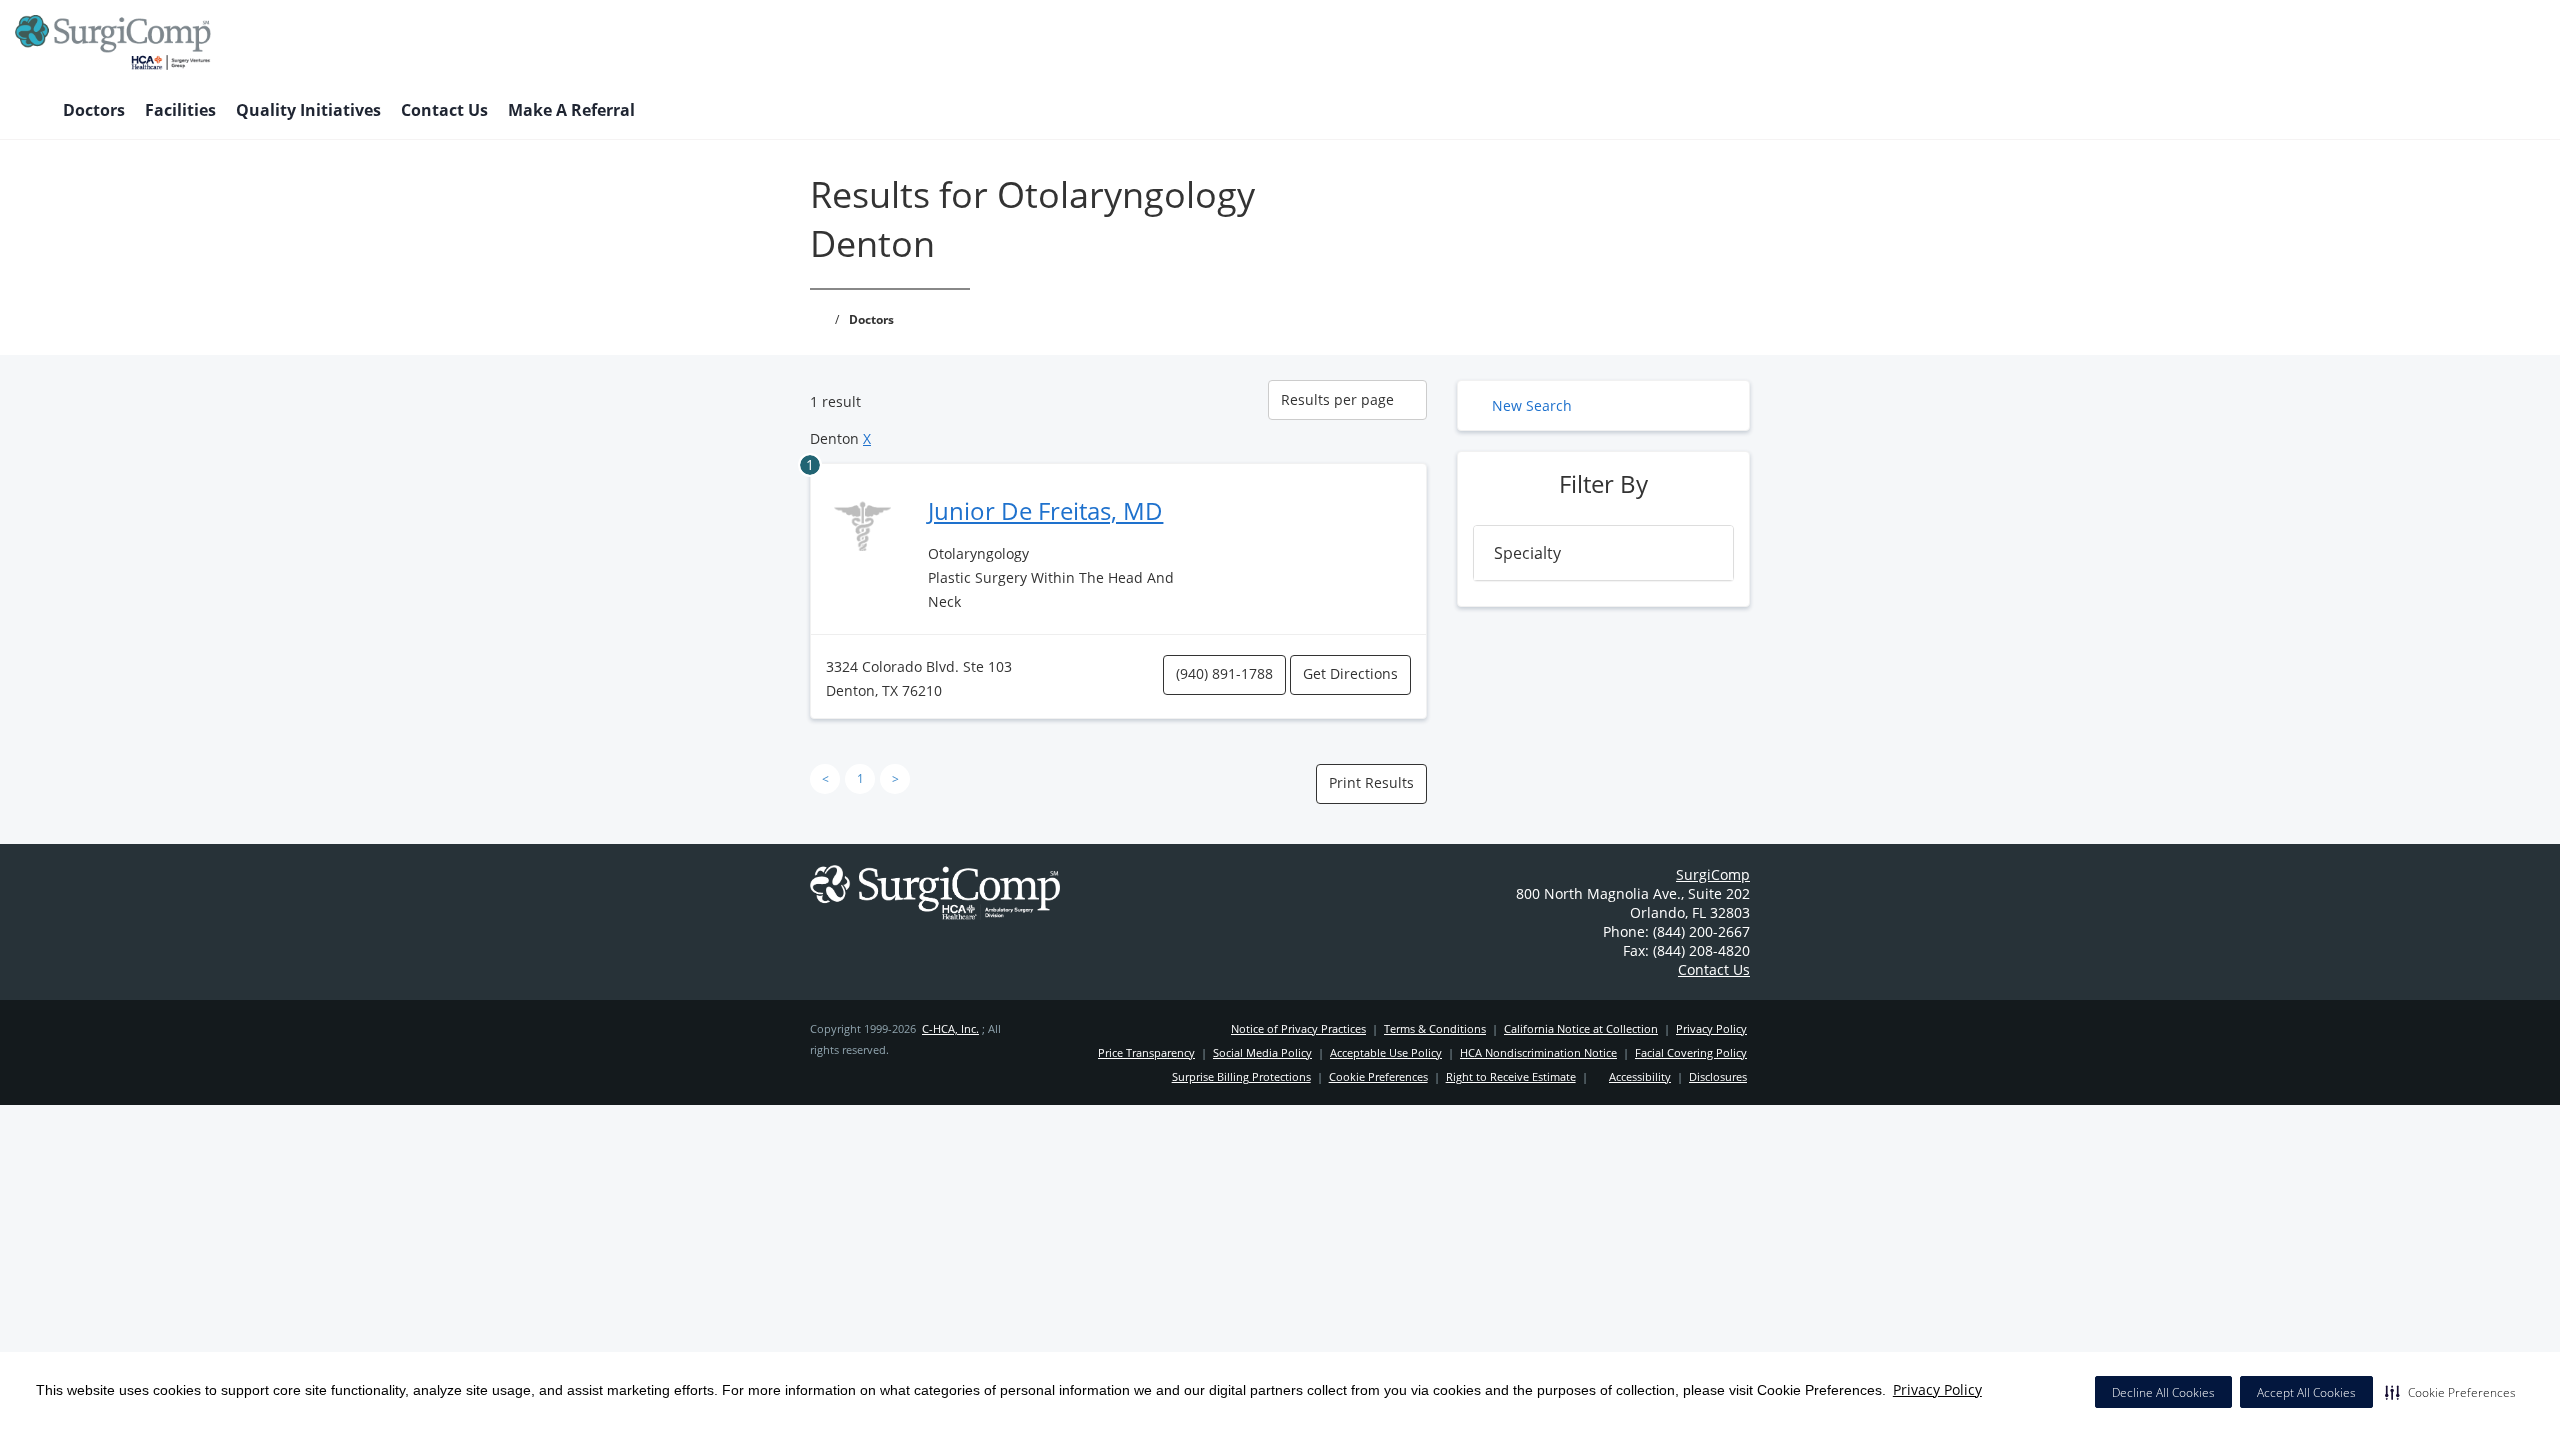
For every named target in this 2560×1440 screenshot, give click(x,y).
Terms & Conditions (1435, 1028)
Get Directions (1350, 673)
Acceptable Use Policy (1386, 1052)
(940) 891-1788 (1224, 673)
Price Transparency (1146, 1052)
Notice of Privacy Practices (1298, 1028)
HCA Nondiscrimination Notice (1538, 1052)
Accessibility (1640, 1076)
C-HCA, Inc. (950, 1028)
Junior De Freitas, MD (1045, 510)
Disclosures (1718, 1076)
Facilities (180, 110)
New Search (1532, 405)
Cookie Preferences (1378, 1076)
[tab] (1603, 553)
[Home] (29, 112)
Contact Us (444, 110)
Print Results (1371, 782)
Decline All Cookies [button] (2163, 1392)
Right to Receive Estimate (1511, 1076)
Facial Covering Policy (1691, 1052)
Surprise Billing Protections (1241, 1076)
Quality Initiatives (308, 110)
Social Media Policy (1262, 1052)
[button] (2450, 1392)
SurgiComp (1713, 874)
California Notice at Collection (1581, 1028)
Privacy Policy (1937, 1389)
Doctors (94, 110)
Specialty (1527, 553)
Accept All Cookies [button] (2306, 1392)
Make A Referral (571, 110)
